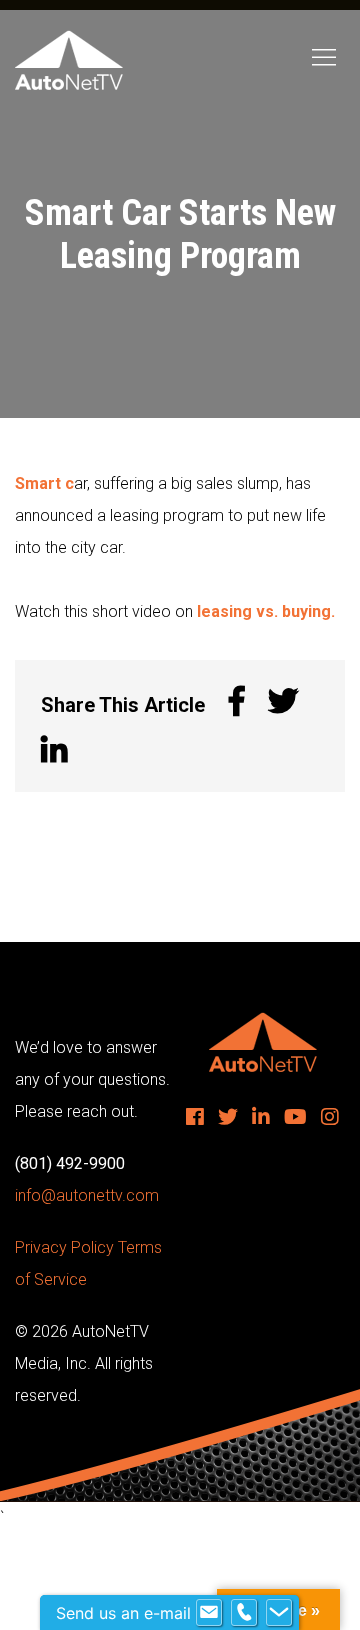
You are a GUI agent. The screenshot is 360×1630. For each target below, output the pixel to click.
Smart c (44, 483)
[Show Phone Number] (244, 1613)
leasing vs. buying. (266, 611)
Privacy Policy (64, 1247)
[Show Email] (209, 1613)
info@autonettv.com (87, 1195)
